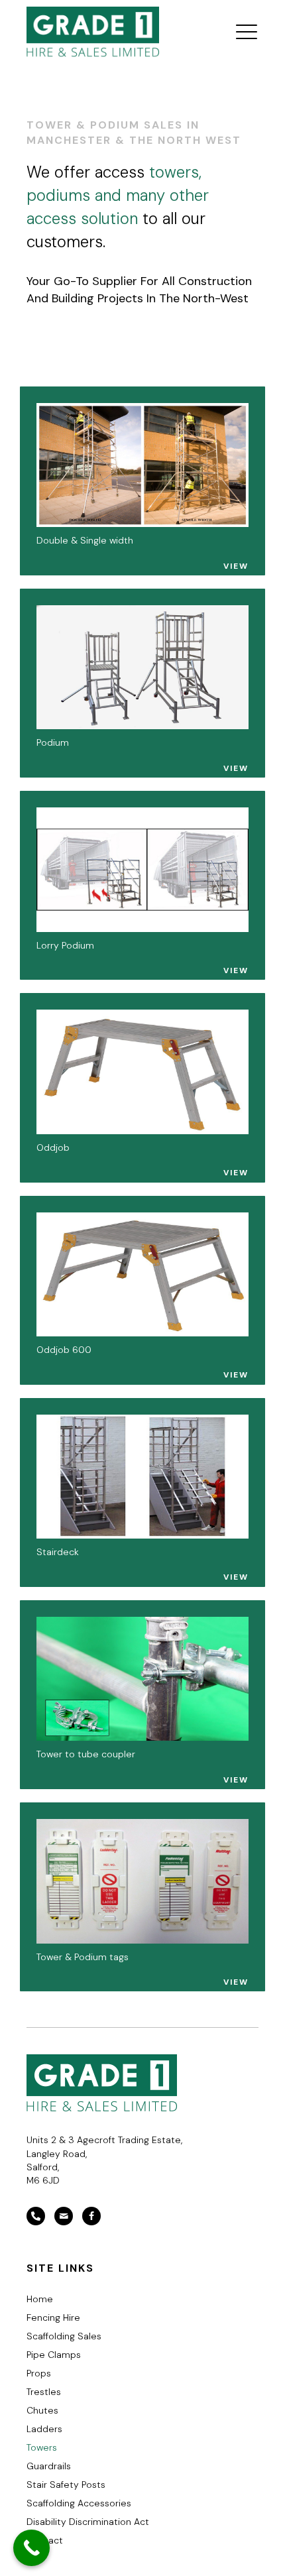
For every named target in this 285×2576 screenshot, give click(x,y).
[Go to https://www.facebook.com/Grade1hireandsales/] (91, 2216)
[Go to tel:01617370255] (36, 2216)
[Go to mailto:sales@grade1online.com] (64, 2216)
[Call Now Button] (31, 2548)
